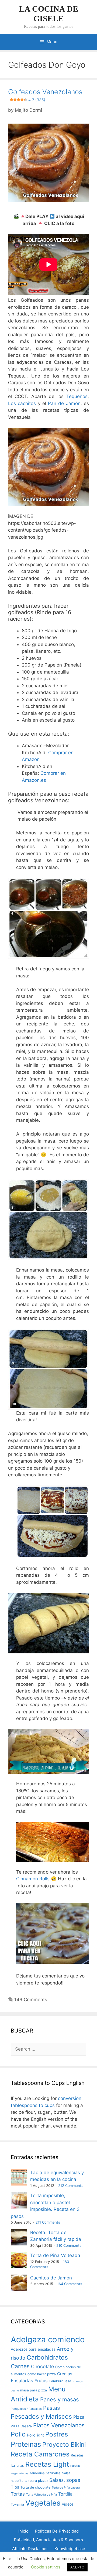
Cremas (65, 2374)
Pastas (51, 2408)
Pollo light (35, 2435)
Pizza (79, 2417)
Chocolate (42, 2366)
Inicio (23, 2531)
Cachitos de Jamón (51, 2278)
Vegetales (43, 2503)
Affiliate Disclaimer (30, 2549)
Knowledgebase (70, 2549)
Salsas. (57, 2480)
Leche (15, 2390)
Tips (15, 2487)
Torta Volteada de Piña (41, 2495)
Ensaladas (22, 2381)
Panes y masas (60, 2399)
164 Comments (70, 2284)
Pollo (18, 2434)
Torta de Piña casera (66, 2488)
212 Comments (71, 2186)
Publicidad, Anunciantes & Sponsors (48, 2540)
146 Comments (31, 2000)
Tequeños (77, 396)
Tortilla (65, 2494)
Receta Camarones (40, 2454)
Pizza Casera (21, 2426)
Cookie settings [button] (46, 2567)
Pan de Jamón (64, 403)
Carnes (20, 2366)
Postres (57, 2434)
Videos (68, 2504)
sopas (73, 2480)
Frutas (41, 2381)
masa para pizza (34, 2390)
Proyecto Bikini (64, 2445)
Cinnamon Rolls (33, 1879)
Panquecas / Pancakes (26, 2409)
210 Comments (69, 2245)
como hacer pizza (42, 2374)
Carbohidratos (47, 2357)
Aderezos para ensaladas (33, 2349)
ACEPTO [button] (77, 2567)
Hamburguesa (60, 2381)
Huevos (78, 2381)
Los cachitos (22, 403)
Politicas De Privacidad (57, 2531)
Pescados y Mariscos (41, 2416)
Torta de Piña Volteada (55, 2255)
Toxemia (17, 2504)
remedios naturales (45, 2473)
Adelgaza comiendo (48, 2339)
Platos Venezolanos (59, 2425)
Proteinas (26, 2444)
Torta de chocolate (35, 2487)
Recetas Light (47, 2464)
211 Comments (48, 2222)
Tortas (18, 2494)
